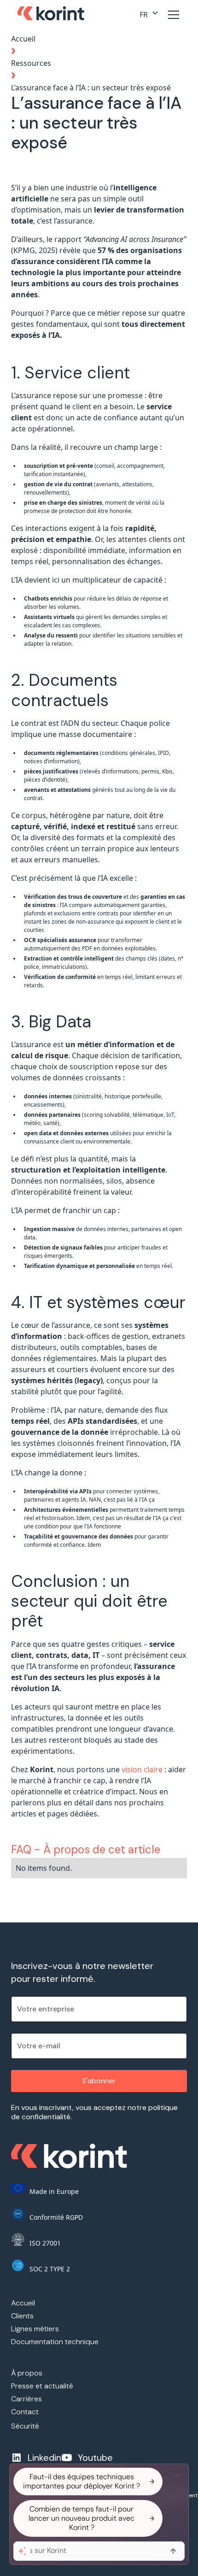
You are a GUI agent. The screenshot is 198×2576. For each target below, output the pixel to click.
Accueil (23, 39)
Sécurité (25, 2426)
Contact (25, 2412)
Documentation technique (55, 2342)
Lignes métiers (35, 2329)
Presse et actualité (42, 2386)
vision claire (142, 1769)
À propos (27, 2373)
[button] (149, 15)
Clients (22, 2316)
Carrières (26, 2399)
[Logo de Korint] (51, 15)
